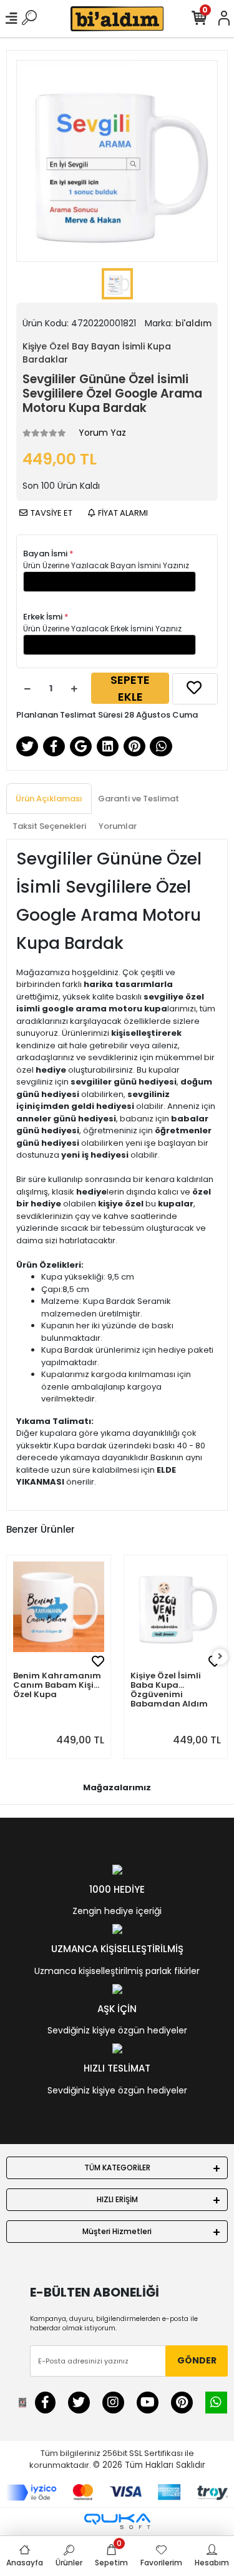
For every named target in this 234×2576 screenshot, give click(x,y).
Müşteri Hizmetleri (117, 2231)
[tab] (49, 799)
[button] (137, 1607)
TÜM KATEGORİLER (117, 2168)
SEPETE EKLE (130, 688)
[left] (14, 1657)
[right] (220, 1657)
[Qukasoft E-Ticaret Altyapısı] (117, 2521)
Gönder (197, 2360)
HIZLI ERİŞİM (117, 2199)
